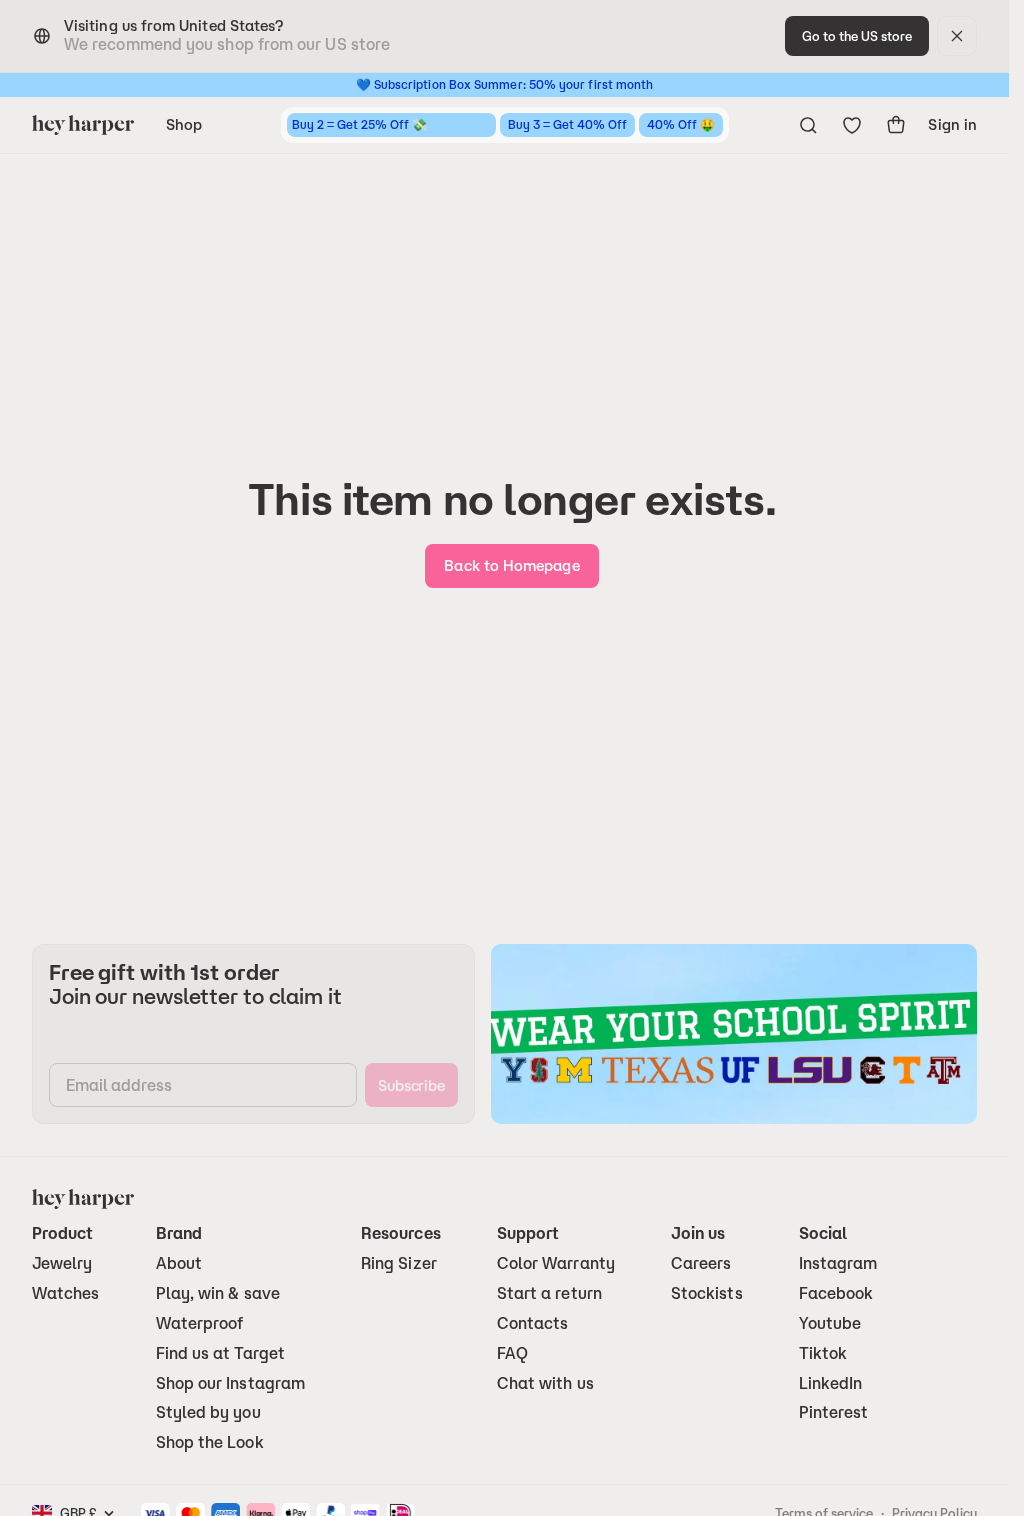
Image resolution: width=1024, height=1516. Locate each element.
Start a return (549, 1293)
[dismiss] (957, 36)
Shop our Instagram (230, 1383)
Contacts (533, 1323)
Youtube (830, 1323)
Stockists (707, 1293)
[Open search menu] (808, 125)
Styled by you (208, 1412)
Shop (184, 124)
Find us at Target (220, 1353)
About (179, 1263)
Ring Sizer (399, 1263)
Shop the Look (210, 1442)
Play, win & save (218, 1293)
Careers (701, 1263)
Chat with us (545, 1383)
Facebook (836, 1293)
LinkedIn (831, 1383)
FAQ (512, 1353)
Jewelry (62, 1263)
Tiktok (823, 1353)
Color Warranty (556, 1263)
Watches (66, 1293)
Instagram (838, 1263)
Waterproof (200, 1323)
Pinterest (834, 1412)
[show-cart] (896, 125)
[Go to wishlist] (852, 125)
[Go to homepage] (83, 125)
